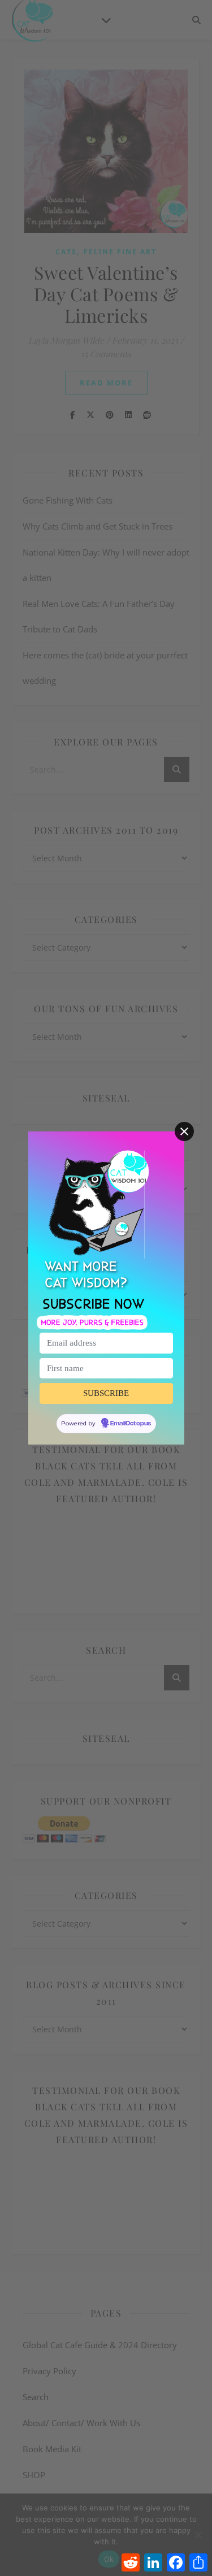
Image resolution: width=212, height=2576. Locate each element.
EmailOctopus (131, 1424)
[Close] (184, 1131)
